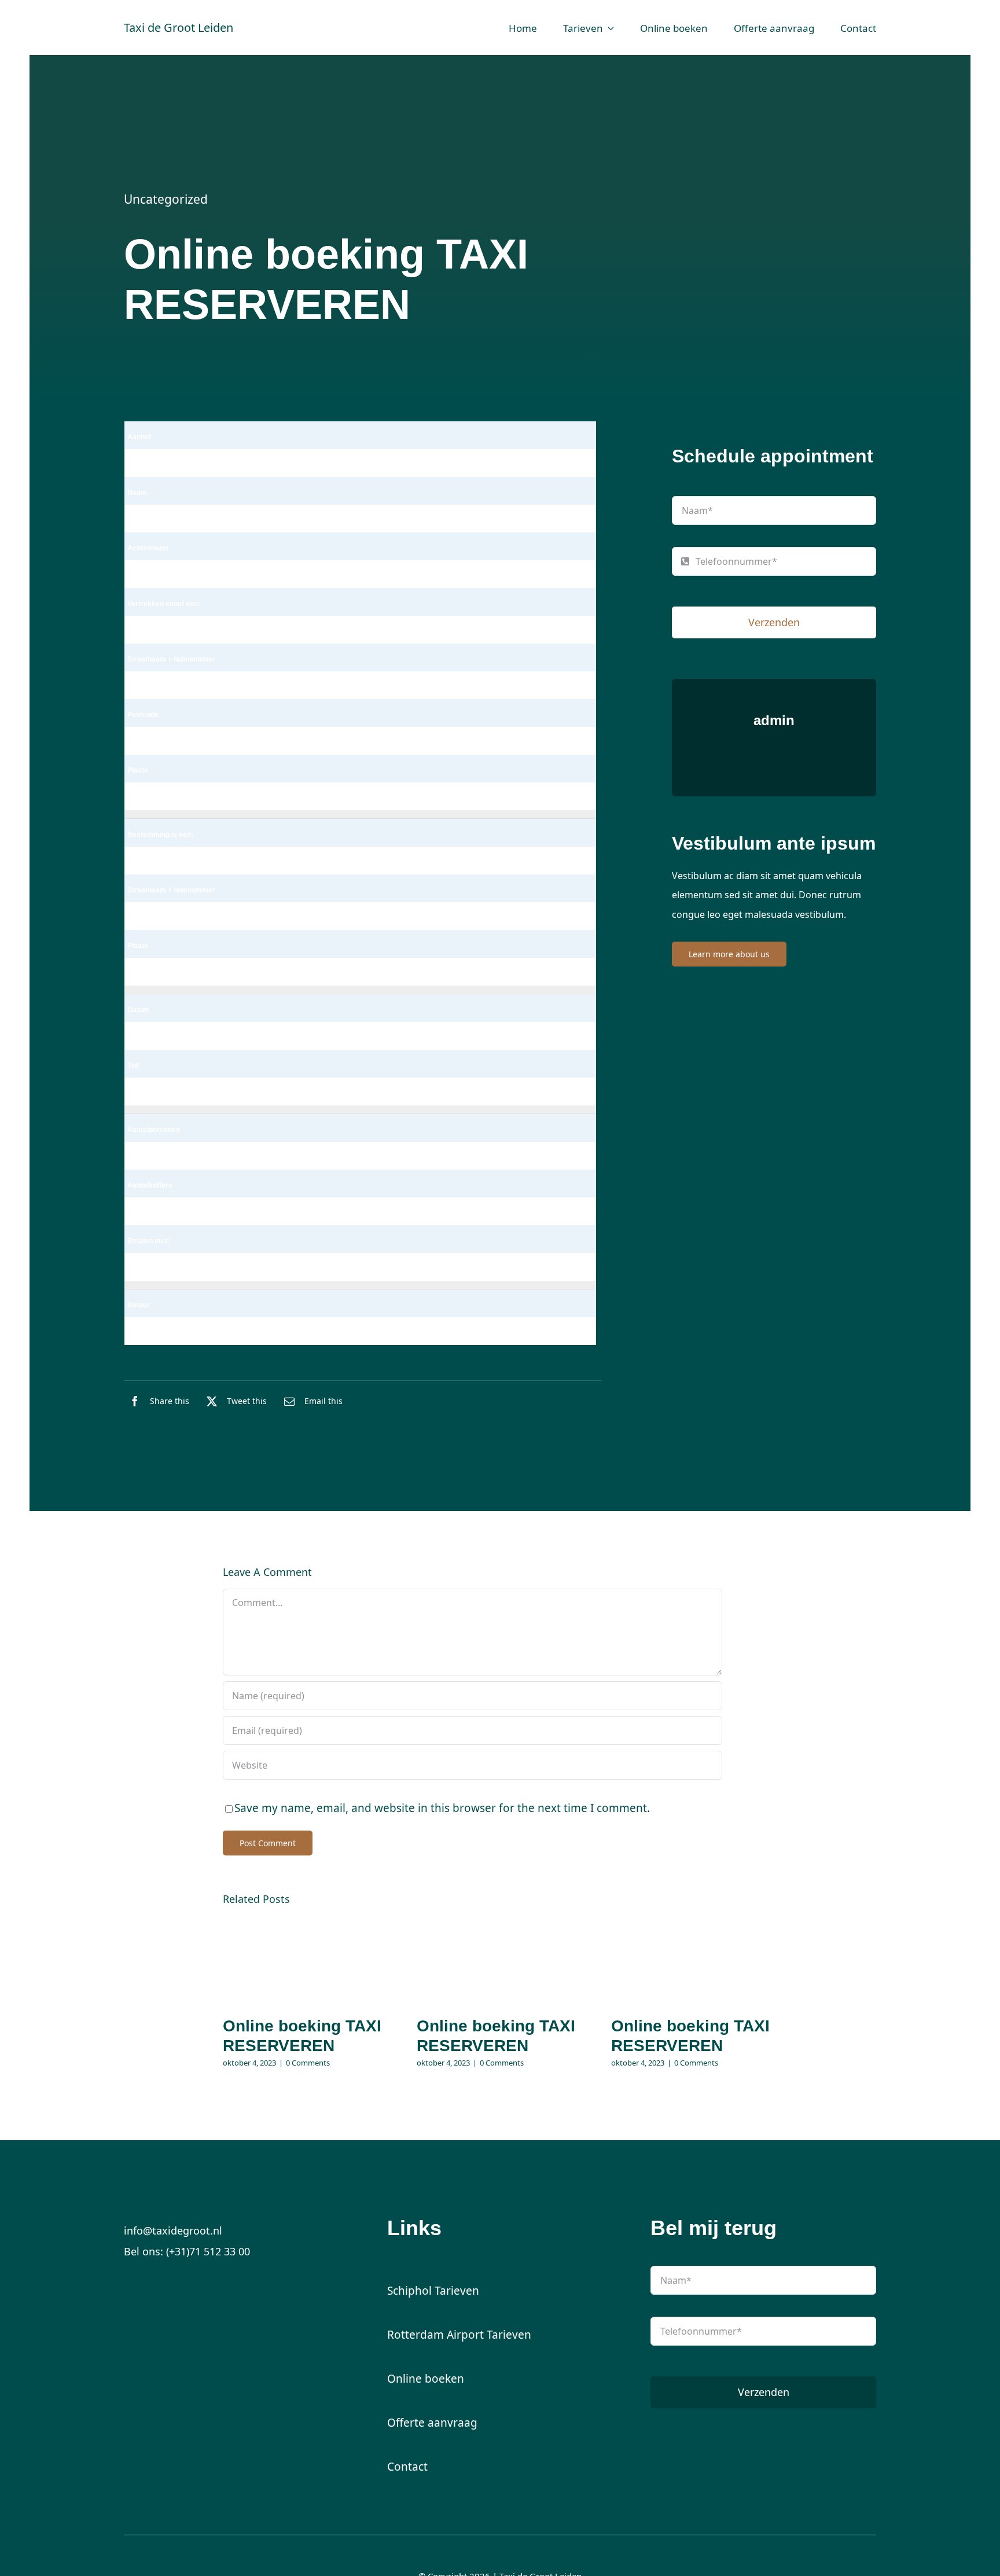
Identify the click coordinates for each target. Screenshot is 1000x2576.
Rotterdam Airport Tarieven (459, 2335)
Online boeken (426, 2379)
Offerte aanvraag (432, 2423)
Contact (407, 2467)
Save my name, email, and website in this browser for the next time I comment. (442, 1808)
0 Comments (308, 2063)
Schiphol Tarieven (433, 2291)
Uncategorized (166, 199)
